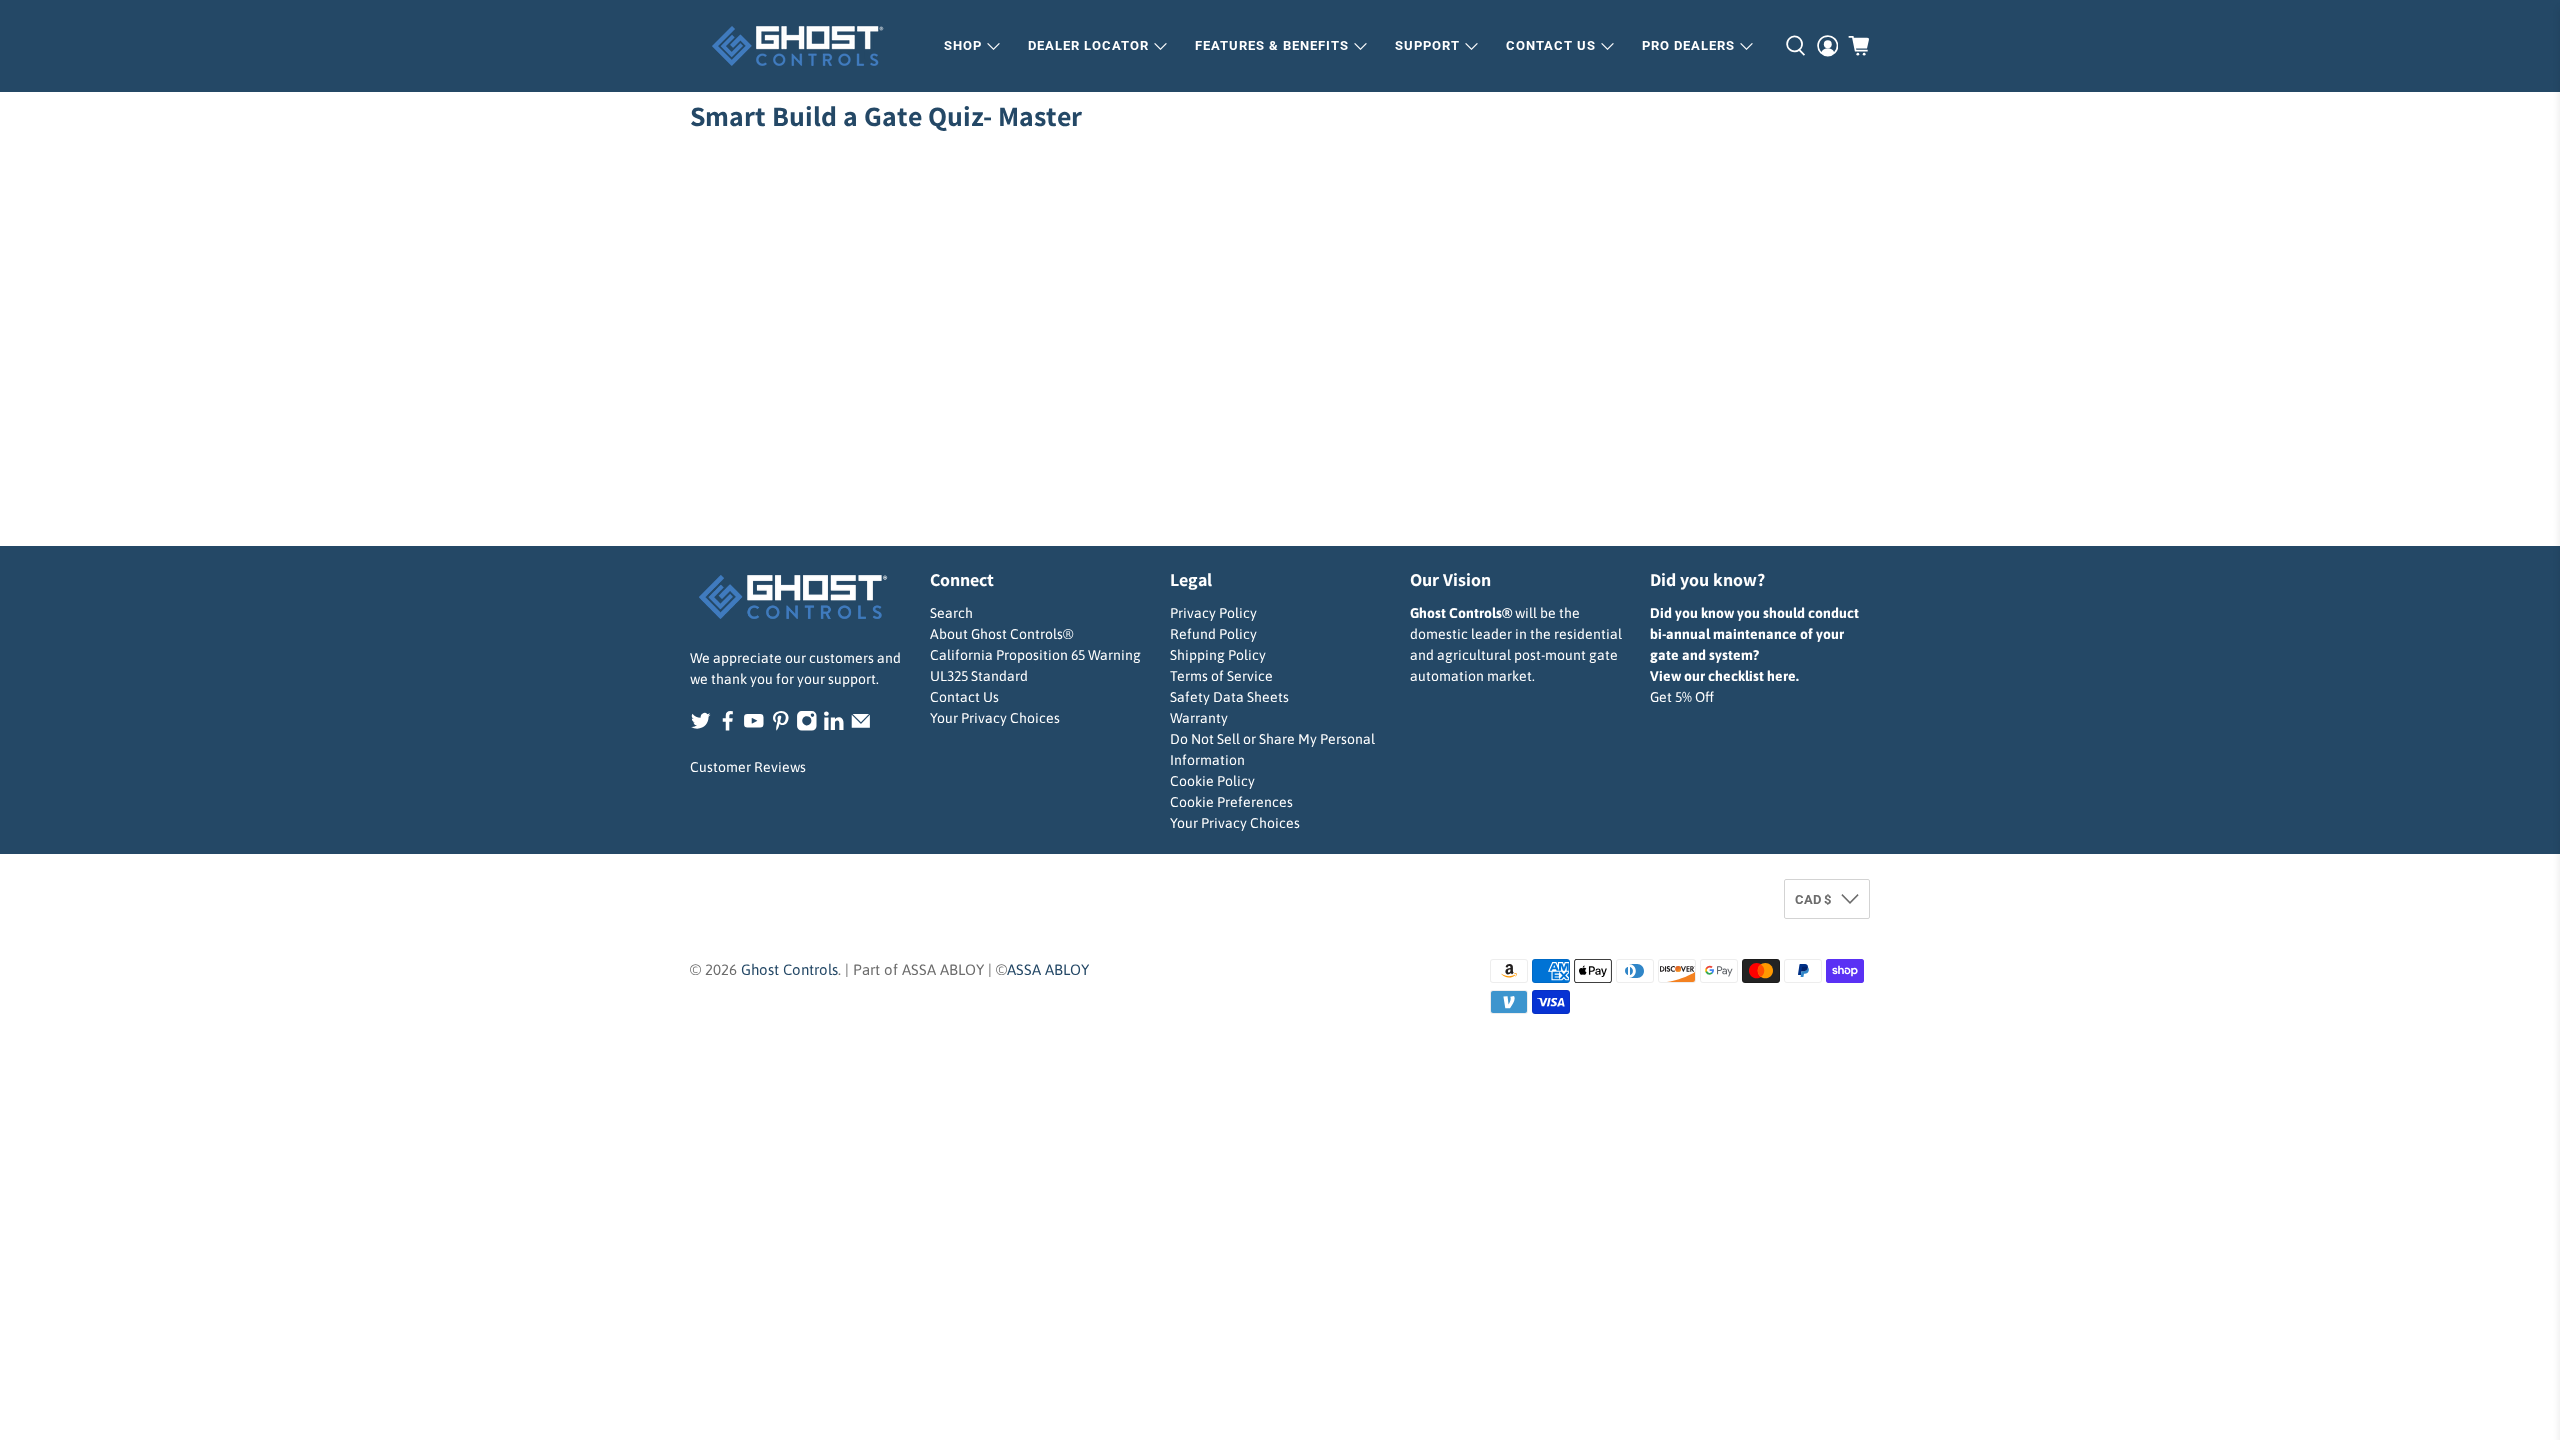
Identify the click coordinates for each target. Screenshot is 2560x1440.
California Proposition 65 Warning (1035, 655)
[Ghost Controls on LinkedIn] (834, 726)
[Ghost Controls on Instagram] (807, 726)
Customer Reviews (748, 767)
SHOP (963, 45)
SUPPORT (1427, 45)
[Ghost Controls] (804, 46)
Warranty (1199, 718)
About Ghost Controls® (1001, 634)
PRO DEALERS (1688, 45)
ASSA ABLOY (1048, 969)
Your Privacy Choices (995, 718)
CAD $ (1813, 899)
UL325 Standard (979, 676)
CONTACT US (1551, 45)
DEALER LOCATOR (1088, 45)
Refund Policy (1213, 634)
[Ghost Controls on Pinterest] (781, 726)
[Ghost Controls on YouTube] (754, 726)
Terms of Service (1221, 676)
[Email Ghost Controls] (861, 726)
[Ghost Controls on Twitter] (701, 726)
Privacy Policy (1213, 613)
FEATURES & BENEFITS (1272, 45)
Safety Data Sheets (1229, 697)
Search (951, 613)
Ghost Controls (789, 969)
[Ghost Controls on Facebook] (728, 726)
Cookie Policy (1212, 781)
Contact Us (964, 697)
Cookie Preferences (1231, 802)
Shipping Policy (1218, 655)
